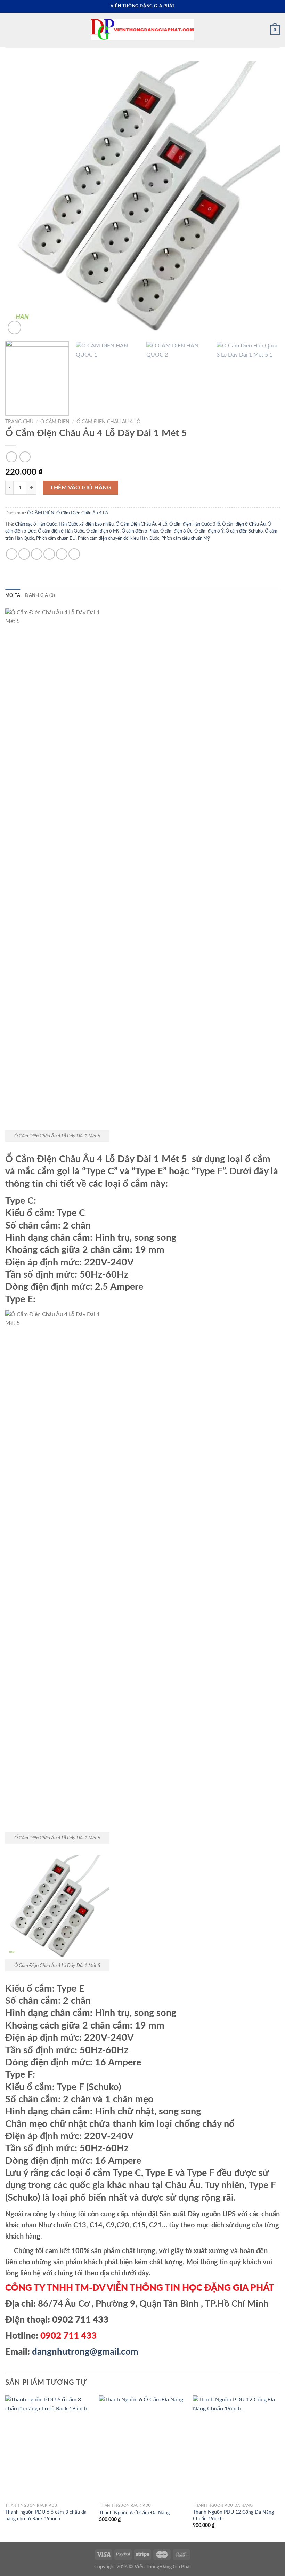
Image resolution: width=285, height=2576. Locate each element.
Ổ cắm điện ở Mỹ (103, 531)
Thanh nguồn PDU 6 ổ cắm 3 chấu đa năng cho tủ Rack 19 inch (46, 2515)
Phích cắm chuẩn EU (56, 538)
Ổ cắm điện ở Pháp (140, 531)
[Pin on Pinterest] (62, 554)
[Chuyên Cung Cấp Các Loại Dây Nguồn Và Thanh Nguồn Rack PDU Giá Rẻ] (142, 30)
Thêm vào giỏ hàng (81, 488)
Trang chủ (19, 422)
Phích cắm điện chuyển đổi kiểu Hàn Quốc (119, 538)
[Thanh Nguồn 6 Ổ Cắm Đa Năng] (142, 2448)
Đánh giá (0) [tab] (40, 595)
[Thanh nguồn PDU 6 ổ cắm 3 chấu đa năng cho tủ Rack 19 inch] (49, 2448)
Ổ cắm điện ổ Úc (176, 531)
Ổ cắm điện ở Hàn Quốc (61, 531)
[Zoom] (14, 327)
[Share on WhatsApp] (12, 554)
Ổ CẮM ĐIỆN (55, 422)
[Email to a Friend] (49, 554)
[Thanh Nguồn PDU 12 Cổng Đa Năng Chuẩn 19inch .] (236, 2448)
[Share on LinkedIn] (74, 554)
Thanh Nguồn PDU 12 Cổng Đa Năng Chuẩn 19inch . (233, 2515)
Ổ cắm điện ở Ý (209, 531)
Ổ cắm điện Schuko (244, 531)
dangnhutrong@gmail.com (85, 2352)
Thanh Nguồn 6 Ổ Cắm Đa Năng (134, 2513)
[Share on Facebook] (24, 554)
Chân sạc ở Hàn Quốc (36, 524)
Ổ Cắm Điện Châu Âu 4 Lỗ (108, 422)
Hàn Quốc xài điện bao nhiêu (86, 524)
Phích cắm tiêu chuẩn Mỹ (186, 538)
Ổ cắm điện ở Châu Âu (244, 524)
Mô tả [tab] (13, 595)
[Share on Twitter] (37, 554)
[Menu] (9, 30)
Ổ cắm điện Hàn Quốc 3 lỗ (195, 524)
